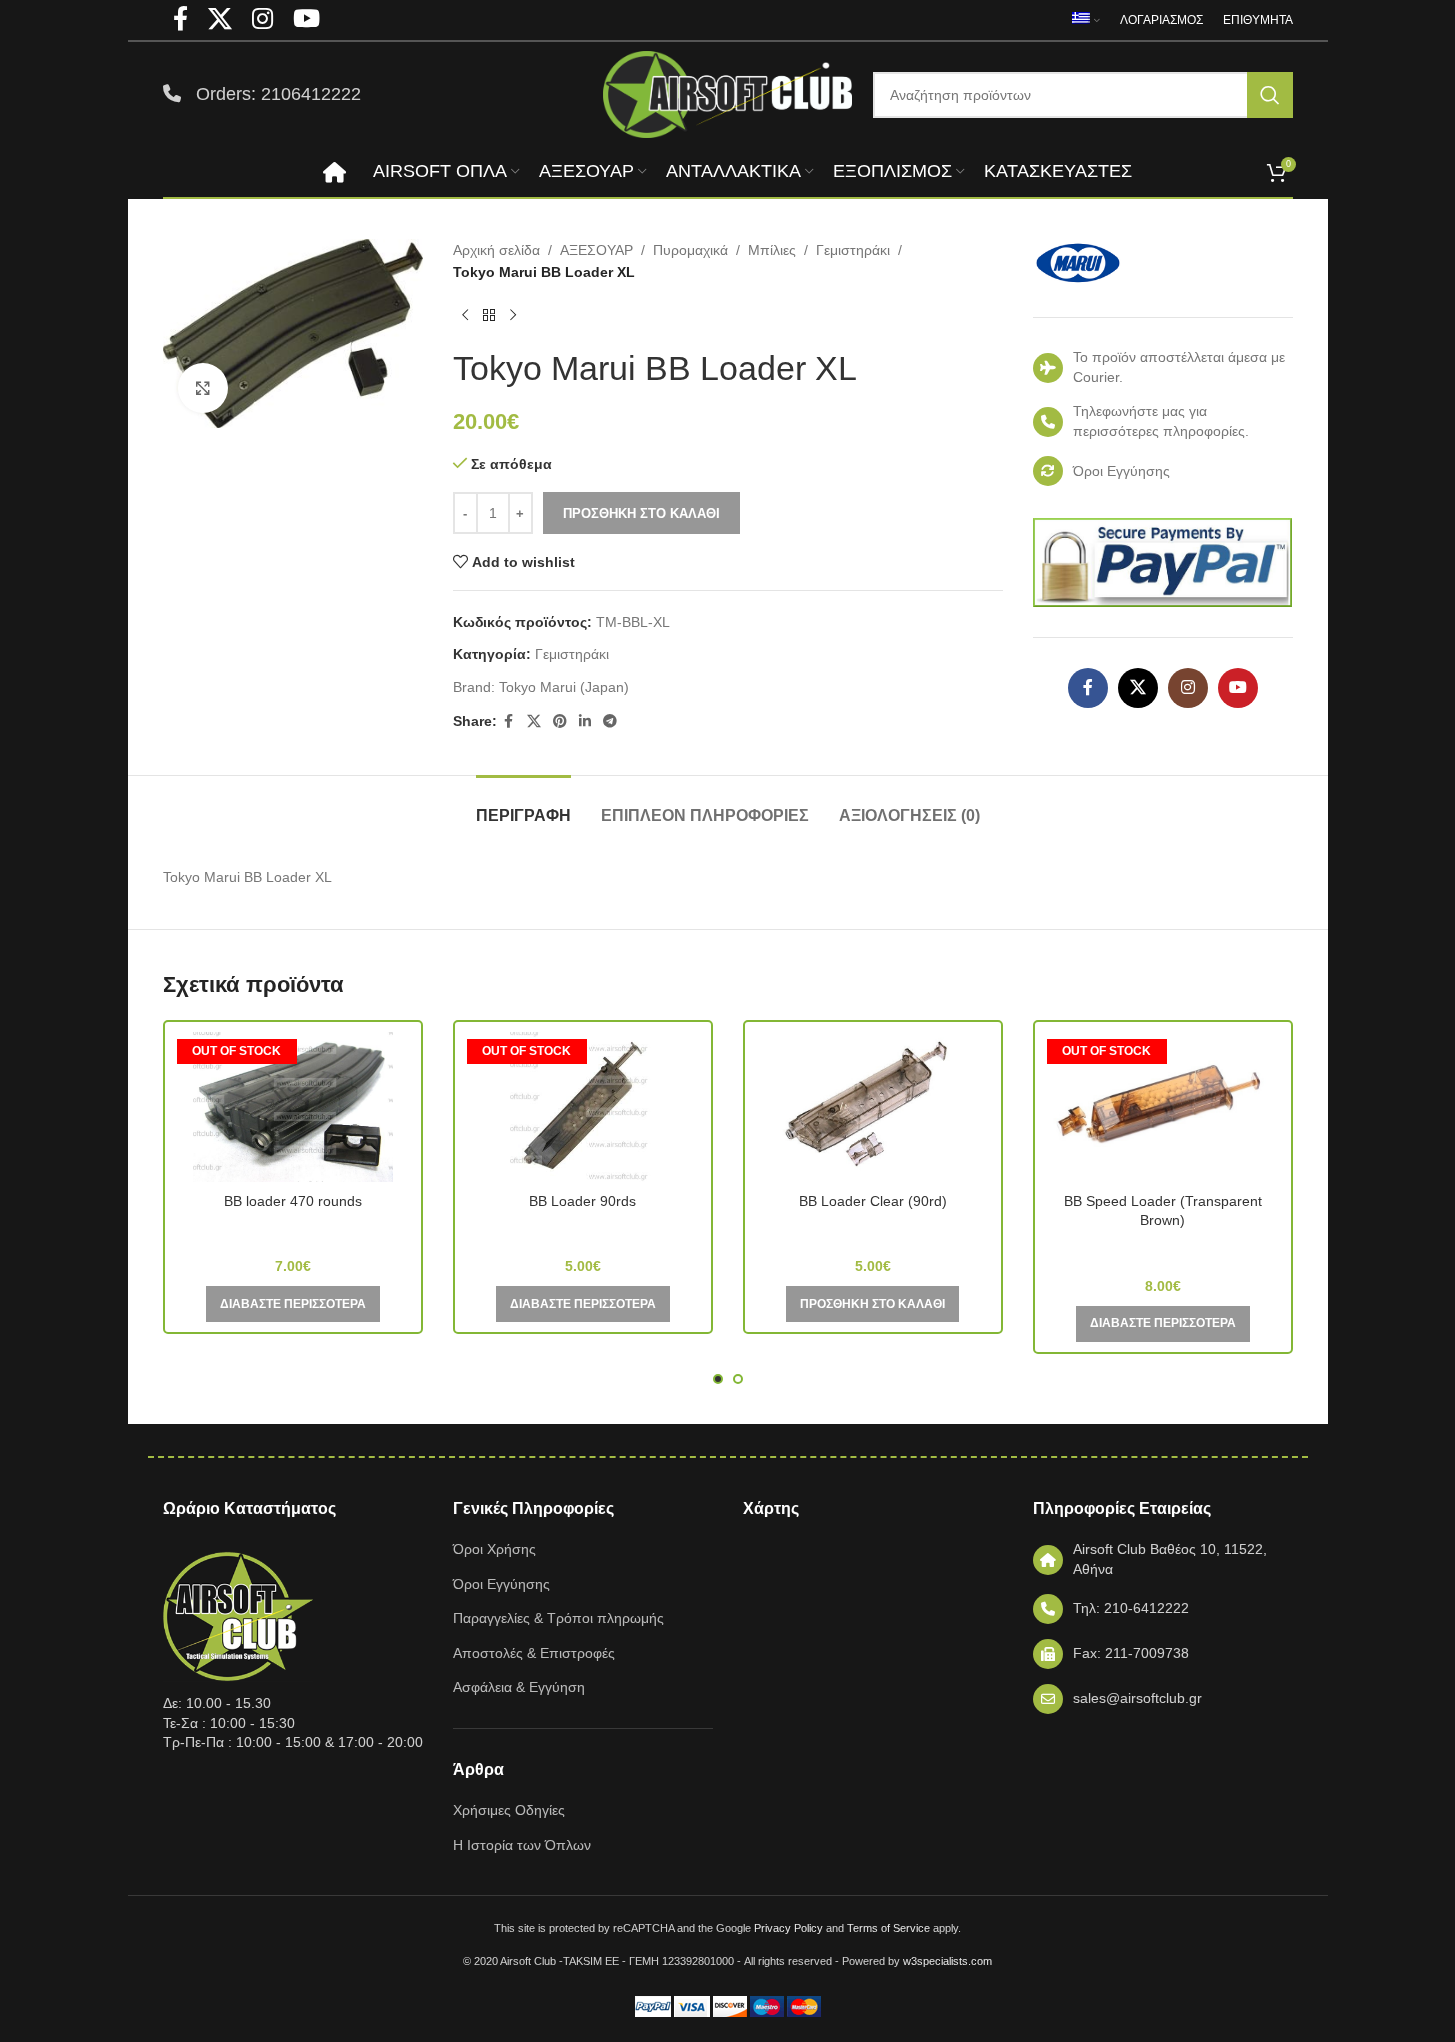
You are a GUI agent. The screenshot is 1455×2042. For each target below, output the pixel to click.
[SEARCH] (1270, 95)
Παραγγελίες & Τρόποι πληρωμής (558, 1618)
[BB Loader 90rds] (583, 1107)
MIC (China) (872, 1229)
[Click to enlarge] (203, 388)
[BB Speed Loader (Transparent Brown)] (1163, 1107)
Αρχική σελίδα (496, 250)
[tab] (523, 805)
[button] (872, 1304)
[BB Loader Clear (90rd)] (873, 1107)
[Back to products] (489, 316)
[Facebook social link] (509, 721)
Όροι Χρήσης (494, 1549)
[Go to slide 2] (738, 1379)
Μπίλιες (772, 250)
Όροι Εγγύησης (501, 1584)
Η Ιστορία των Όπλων (522, 1845)
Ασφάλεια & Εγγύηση (519, 1687)
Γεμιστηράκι (853, 250)
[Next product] (513, 316)
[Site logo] (728, 93)
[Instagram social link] (1188, 688)
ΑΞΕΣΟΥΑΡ (596, 250)
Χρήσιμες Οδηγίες (509, 1810)
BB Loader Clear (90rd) (873, 1201)
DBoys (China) (293, 1229)
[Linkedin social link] (585, 721)
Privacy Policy (788, 1928)
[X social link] (534, 721)
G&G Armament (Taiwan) (1163, 1249)
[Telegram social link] (610, 721)
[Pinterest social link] (560, 721)
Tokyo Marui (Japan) (564, 687)
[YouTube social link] (1238, 688)
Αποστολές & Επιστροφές (534, 1653)
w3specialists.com (947, 1961)
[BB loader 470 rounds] (293, 1107)
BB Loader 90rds (582, 1201)
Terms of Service (888, 1928)
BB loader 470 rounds (293, 1201)
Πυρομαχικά (690, 250)
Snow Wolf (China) (583, 1229)
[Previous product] (465, 316)
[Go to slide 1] (718, 1379)
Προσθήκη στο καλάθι (641, 513)
